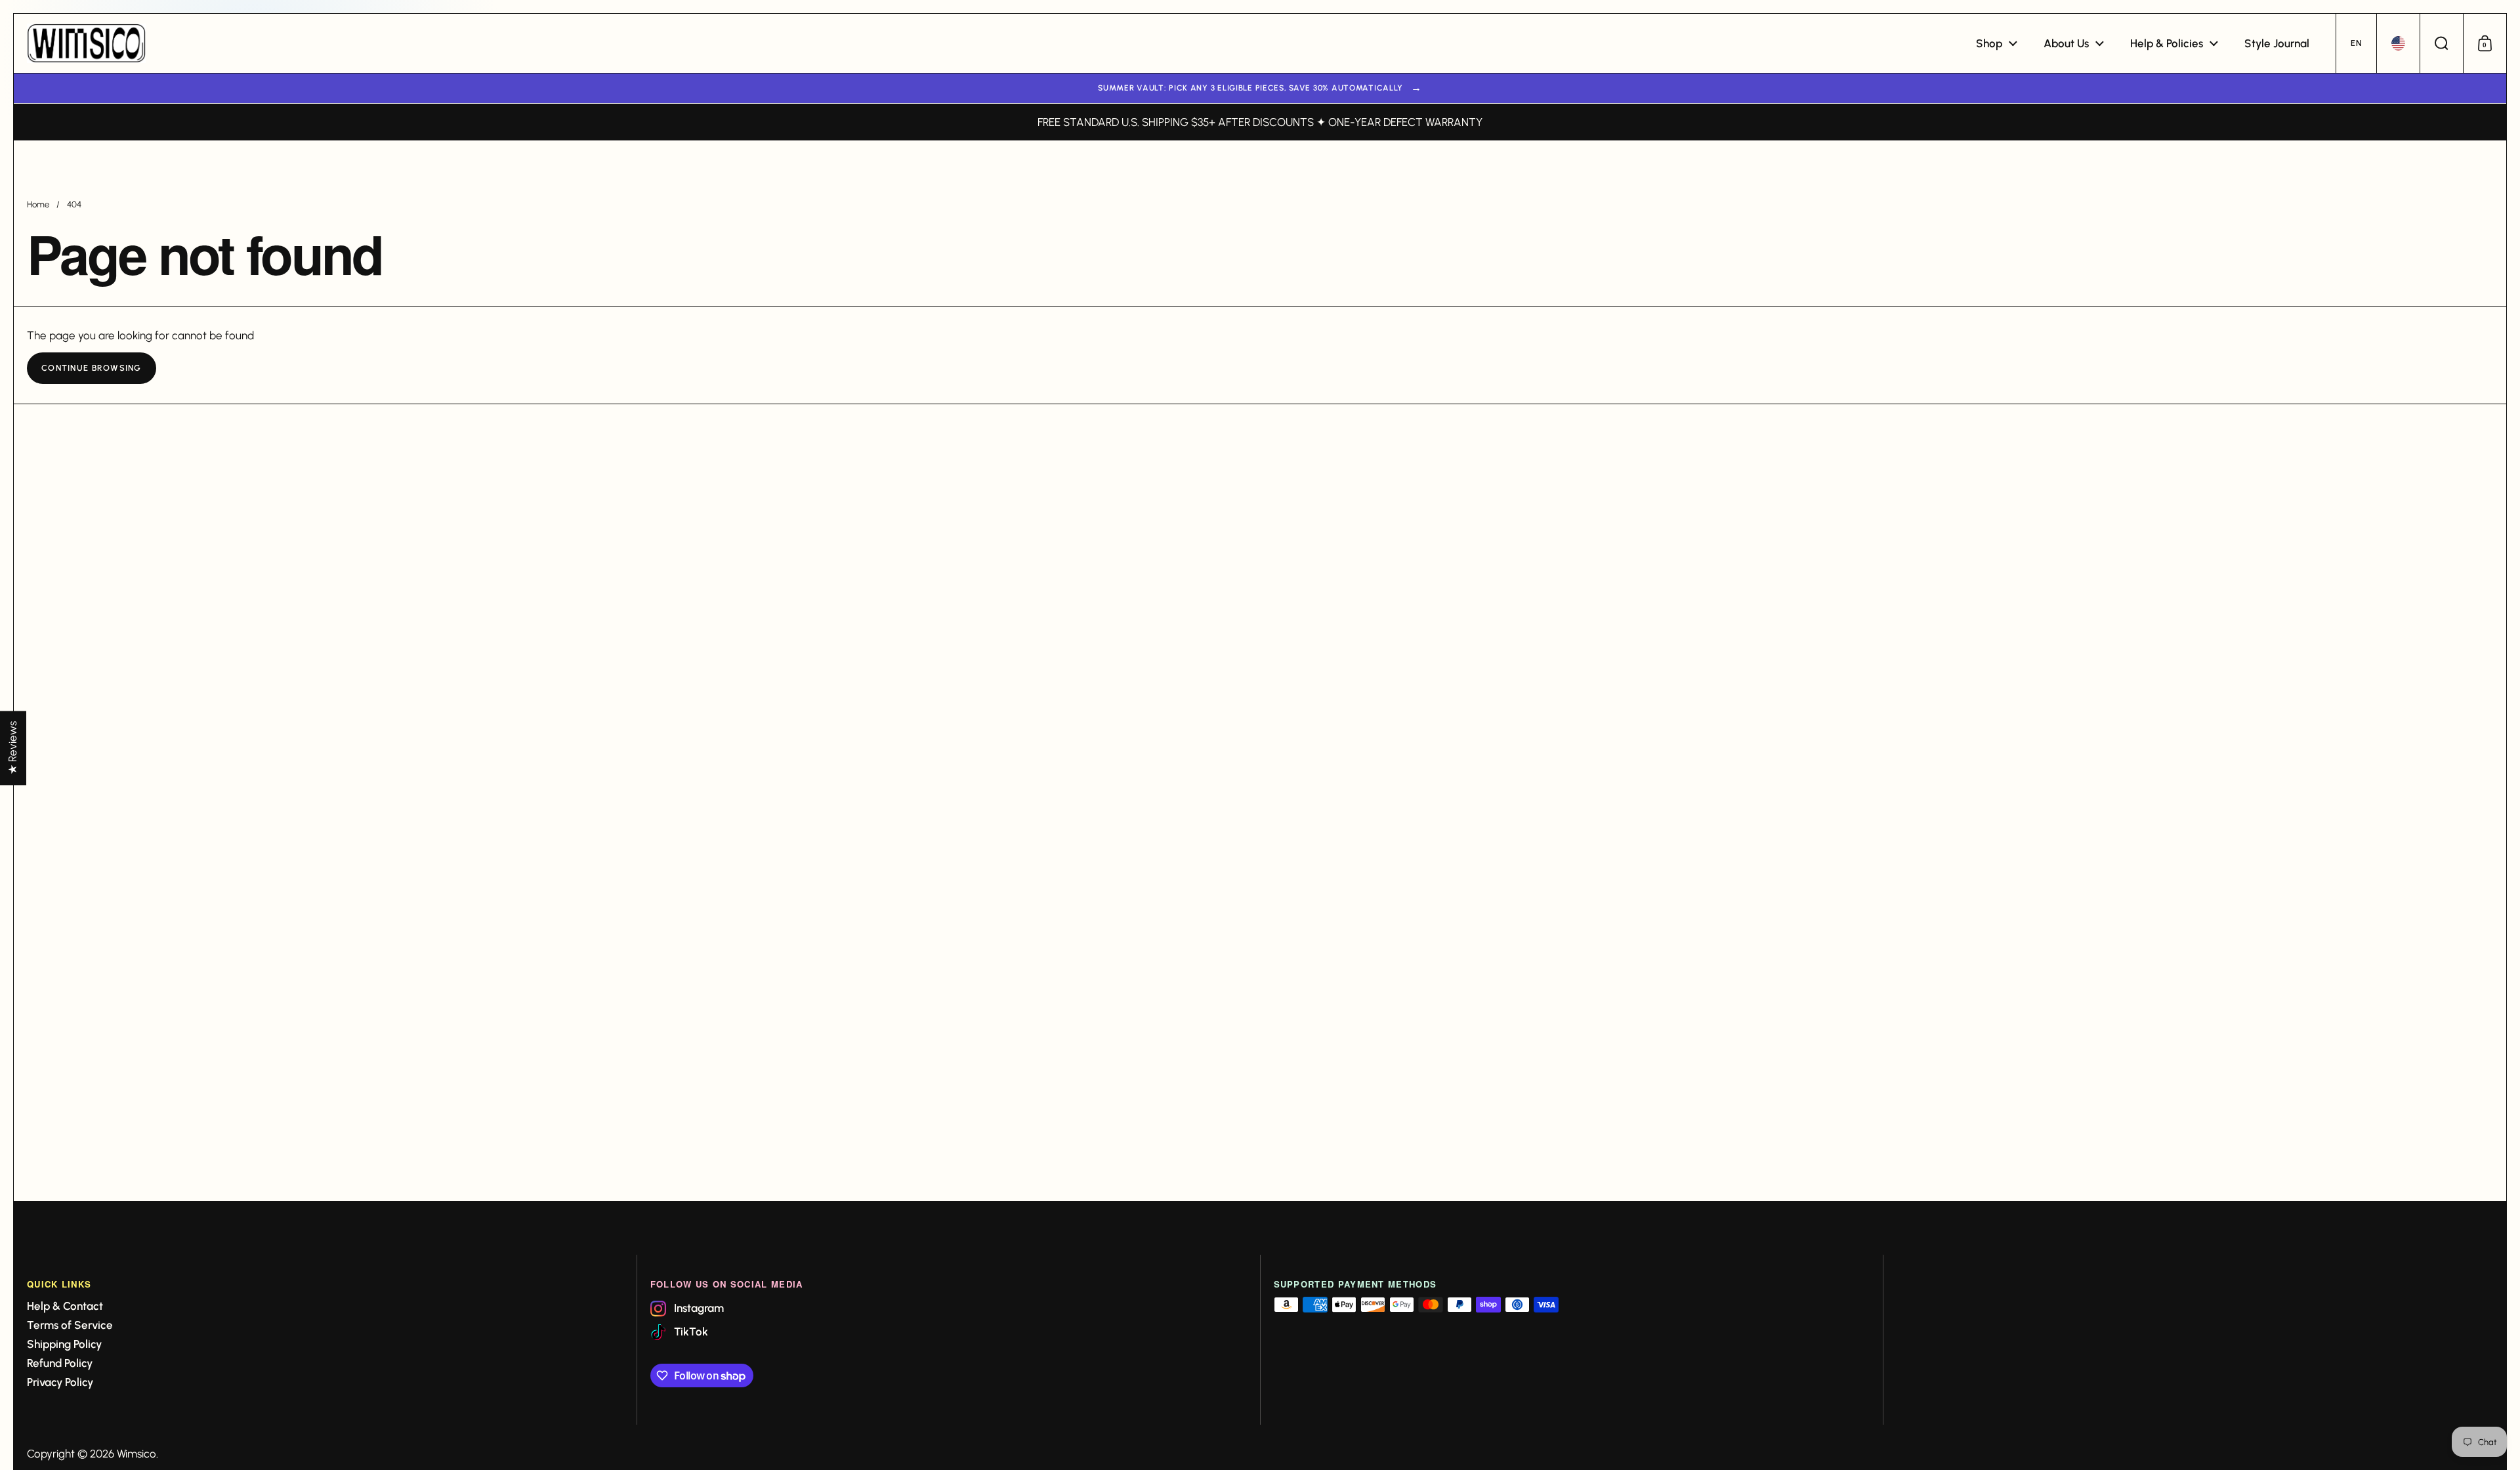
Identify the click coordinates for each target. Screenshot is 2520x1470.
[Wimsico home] (86, 43)
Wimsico (136, 1454)
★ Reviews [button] (12, 748)
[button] (2356, 43)
